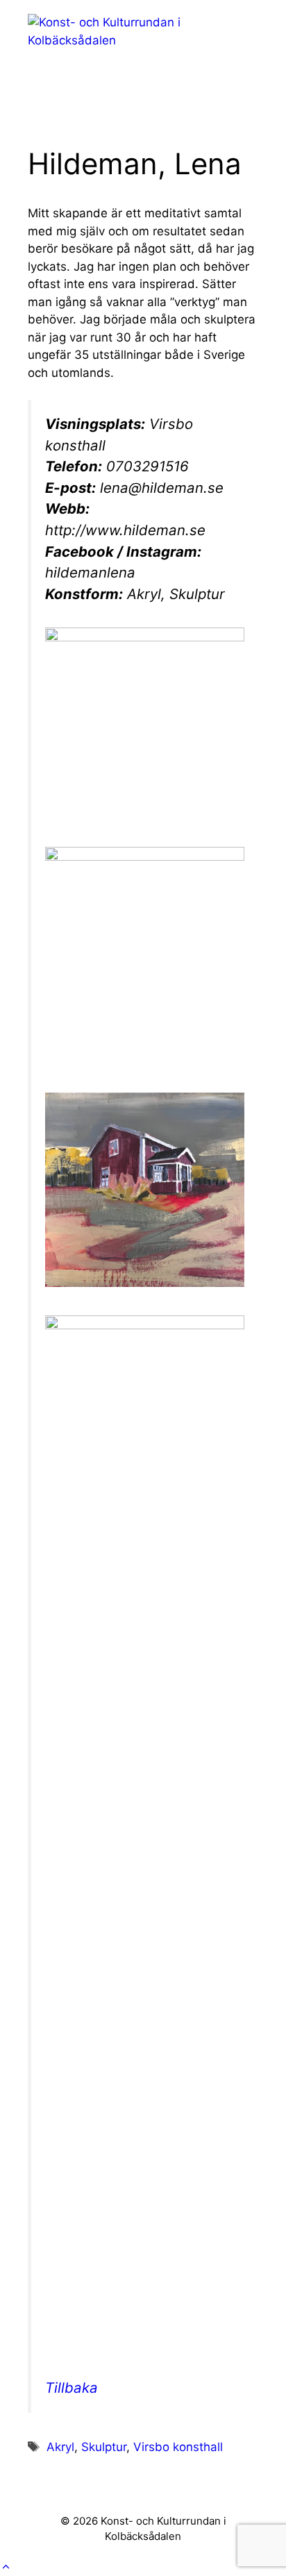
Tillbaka (71, 2388)
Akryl (60, 2447)
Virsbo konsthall (178, 2447)
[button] (6, 2567)
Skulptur (104, 2447)
